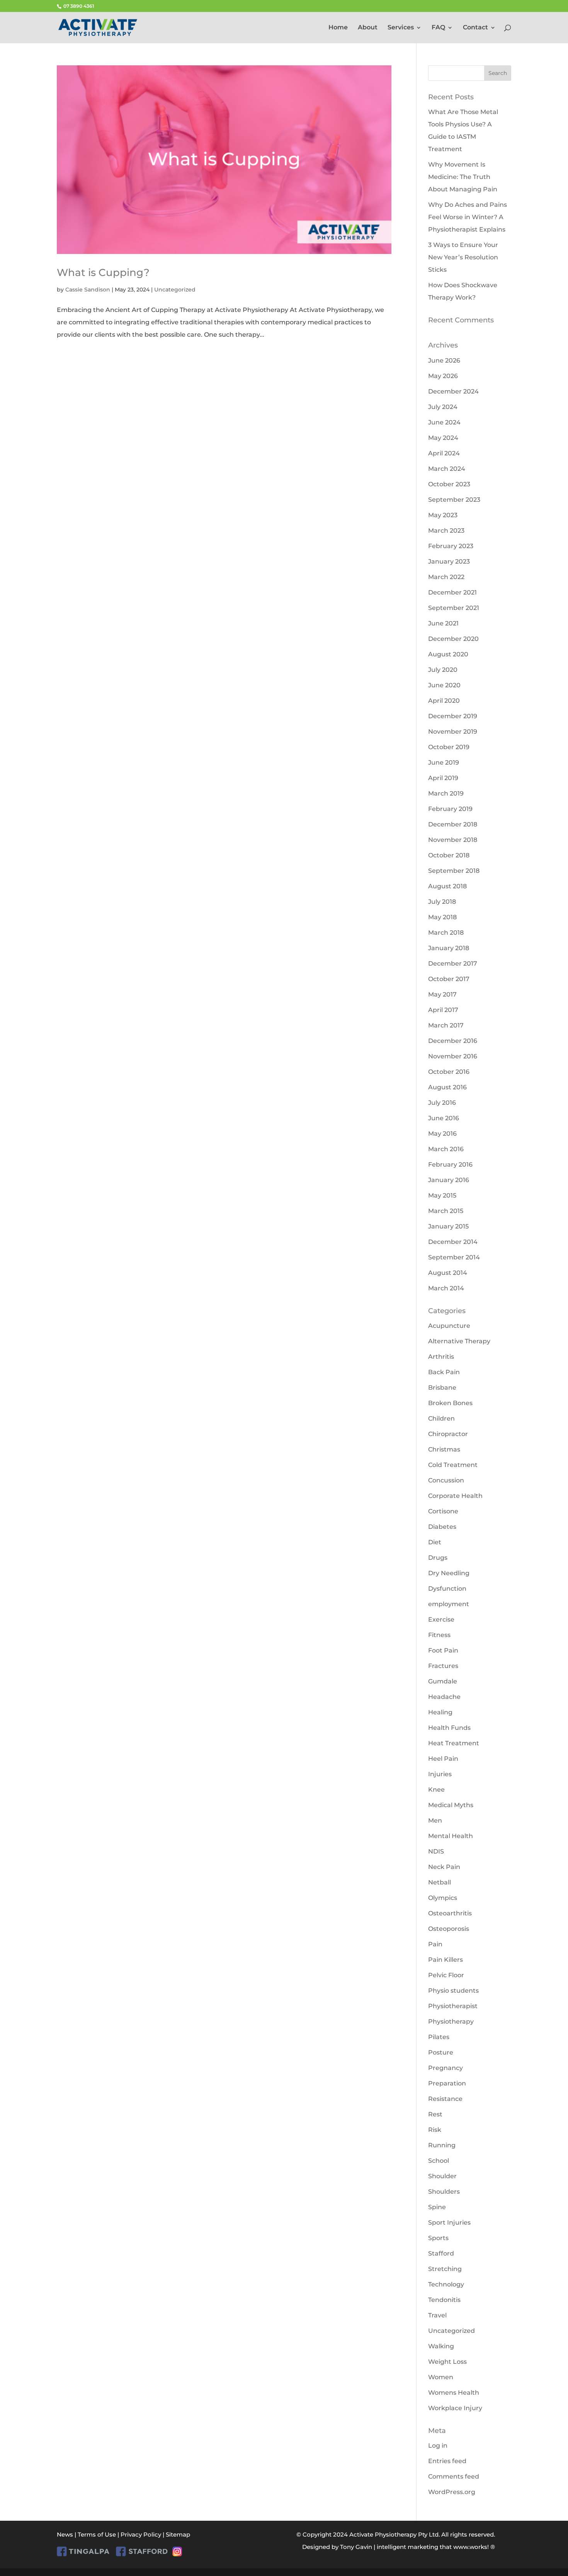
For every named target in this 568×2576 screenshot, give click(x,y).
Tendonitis (444, 2300)
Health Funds (449, 1728)
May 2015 (442, 1195)
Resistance (445, 2099)
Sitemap (178, 2534)
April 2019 (443, 778)
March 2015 (446, 1211)
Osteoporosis (449, 1929)
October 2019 (449, 747)
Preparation (447, 2083)
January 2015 (448, 1226)
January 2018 (449, 948)
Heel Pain (443, 1759)
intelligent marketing (407, 2547)
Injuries (440, 1774)
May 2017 (442, 994)
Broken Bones (450, 1403)
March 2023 (446, 531)
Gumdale (443, 1681)
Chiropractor (448, 1434)
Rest (435, 2114)
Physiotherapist (453, 2006)
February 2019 (450, 809)
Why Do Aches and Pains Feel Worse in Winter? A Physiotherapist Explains (468, 217)
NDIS (436, 1851)
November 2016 (453, 1056)
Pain (435, 1944)
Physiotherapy (451, 2021)
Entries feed (447, 2461)
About (368, 28)
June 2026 (444, 360)
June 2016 (444, 1118)
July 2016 (442, 1103)
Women (441, 2377)
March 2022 (446, 577)
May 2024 (443, 438)
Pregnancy (446, 2068)
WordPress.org (452, 2492)
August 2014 (448, 1273)
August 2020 (448, 654)
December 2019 (453, 716)
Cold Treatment (453, 1465)
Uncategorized (175, 290)
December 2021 (452, 592)
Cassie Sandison (88, 290)
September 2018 (454, 871)
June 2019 (444, 762)
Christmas (444, 1449)
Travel (437, 2315)
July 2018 (442, 902)
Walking (441, 2346)
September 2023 (454, 500)
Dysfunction (447, 1589)
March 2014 (446, 1288)
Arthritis (441, 1357)
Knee (436, 1790)
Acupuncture (449, 1326)
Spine (437, 2207)
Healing (440, 1712)
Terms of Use (97, 2534)
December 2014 (453, 1242)
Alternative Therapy (459, 1341)
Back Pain (444, 1372)
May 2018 (442, 917)
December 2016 (453, 1041)
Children (441, 1418)
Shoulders (444, 2192)
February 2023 (451, 546)
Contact (475, 28)
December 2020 (453, 639)
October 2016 (449, 1072)
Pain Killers (446, 1960)
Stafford (441, 2253)
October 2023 (449, 484)
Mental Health (451, 1836)
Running (442, 2145)
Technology (446, 2284)
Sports (438, 2238)
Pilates (439, 2037)
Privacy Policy (141, 2534)
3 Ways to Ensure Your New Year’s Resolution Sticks (463, 257)
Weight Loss (447, 2362)
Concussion (446, 1480)
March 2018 (446, 933)
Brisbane (442, 1388)
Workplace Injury (455, 2408)
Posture (441, 2052)
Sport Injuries (449, 2222)
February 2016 (450, 1164)
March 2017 (446, 1025)
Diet (435, 1542)
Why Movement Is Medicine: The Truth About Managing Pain (463, 177)
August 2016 (447, 1087)
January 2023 (449, 561)
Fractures (443, 1666)
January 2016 (449, 1180)
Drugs (438, 1558)
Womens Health (454, 2393)
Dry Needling (449, 1573)
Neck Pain (444, 1867)
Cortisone (443, 1511)
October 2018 (449, 855)
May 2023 (443, 515)
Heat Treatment (454, 1743)
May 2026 (443, 376)
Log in (438, 2446)
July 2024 (443, 407)
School (439, 2161)
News (65, 2534)
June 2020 (444, 685)
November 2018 (453, 840)
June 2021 (443, 623)
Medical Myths (451, 1805)
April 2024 (444, 453)
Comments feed (454, 2476)
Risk (435, 2130)
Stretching (445, 2269)
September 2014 (454, 1257)
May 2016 (442, 1134)
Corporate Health (455, 1496)
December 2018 (453, 824)
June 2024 (444, 422)
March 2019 (446, 793)
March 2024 (447, 469)
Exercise (441, 1619)
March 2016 (446, 1149)
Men (435, 1820)
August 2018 (447, 886)
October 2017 (449, 979)
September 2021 (454, 608)
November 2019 (453, 732)
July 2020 (443, 670)
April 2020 (444, 701)
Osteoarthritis (450, 1913)
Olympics (443, 1898)
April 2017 (443, 1010)
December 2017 (453, 963)
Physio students (453, 1991)
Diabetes (442, 1527)
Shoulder (442, 2176)
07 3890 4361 (78, 6)
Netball (440, 1882)
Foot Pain (443, 1650)
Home (338, 28)
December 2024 (453, 391)
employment (449, 1604)
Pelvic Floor (446, 1975)
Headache (444, 1697)
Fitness (439, 1635)
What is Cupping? (103, 273)
